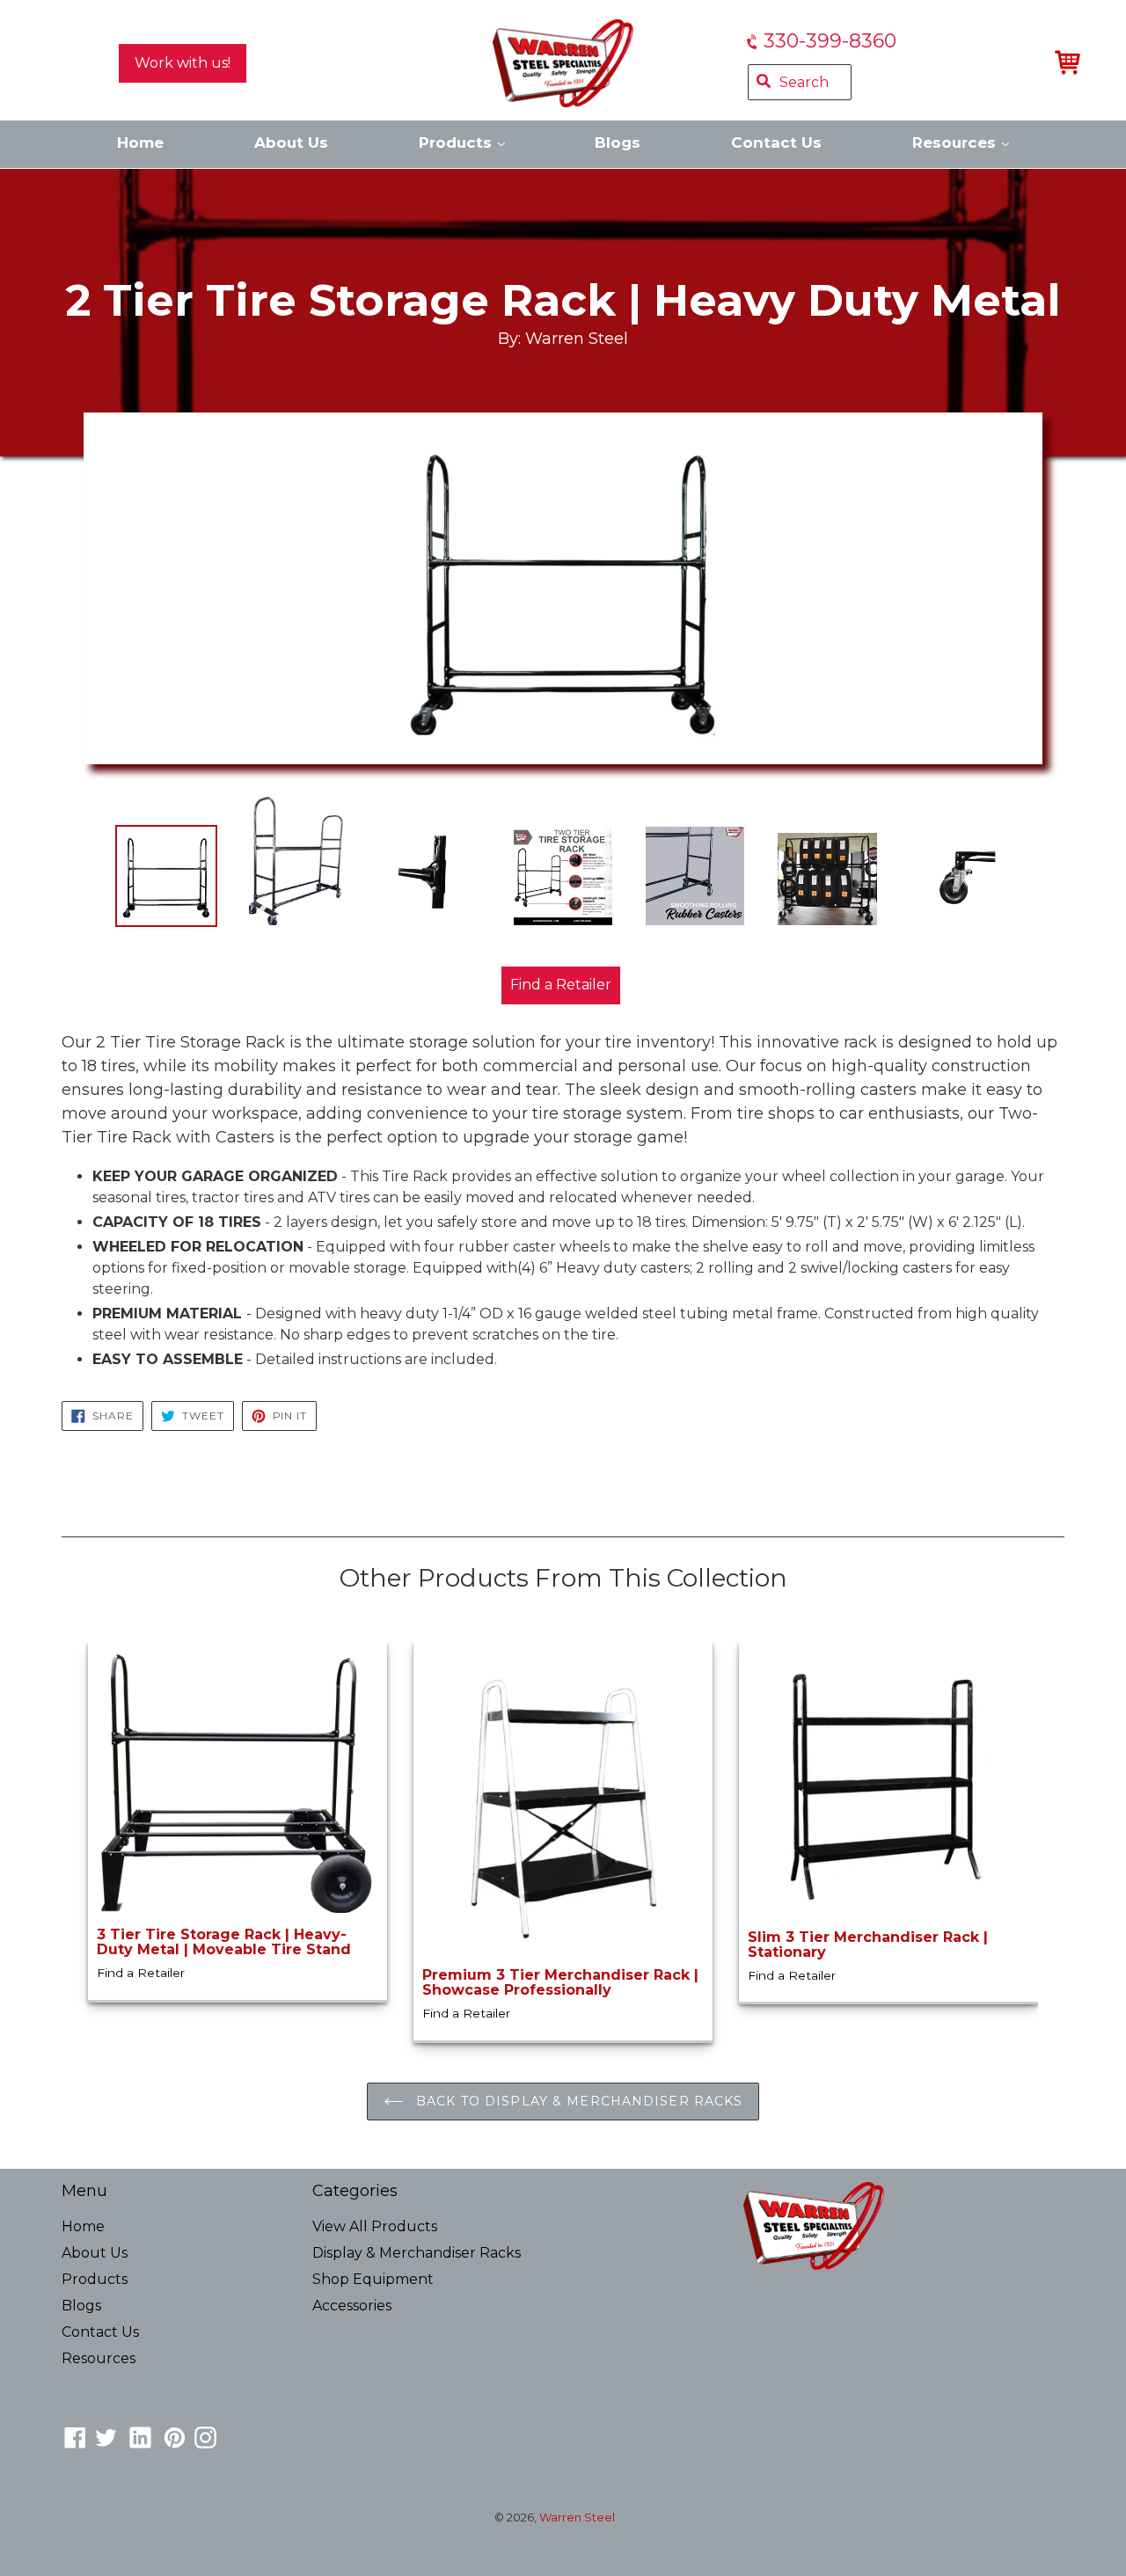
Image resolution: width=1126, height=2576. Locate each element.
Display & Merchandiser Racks (417, 2253)
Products (457, 142)
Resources (956, 142)
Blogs (618, 142)
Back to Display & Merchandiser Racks (577, 2101)
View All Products (375, 2226)
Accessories (352, 2306)
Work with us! (183, 63)
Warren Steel (577, 2517)
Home (140, 142)
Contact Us (776, 142)
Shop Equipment (373, 2279)
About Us (291, 142)
